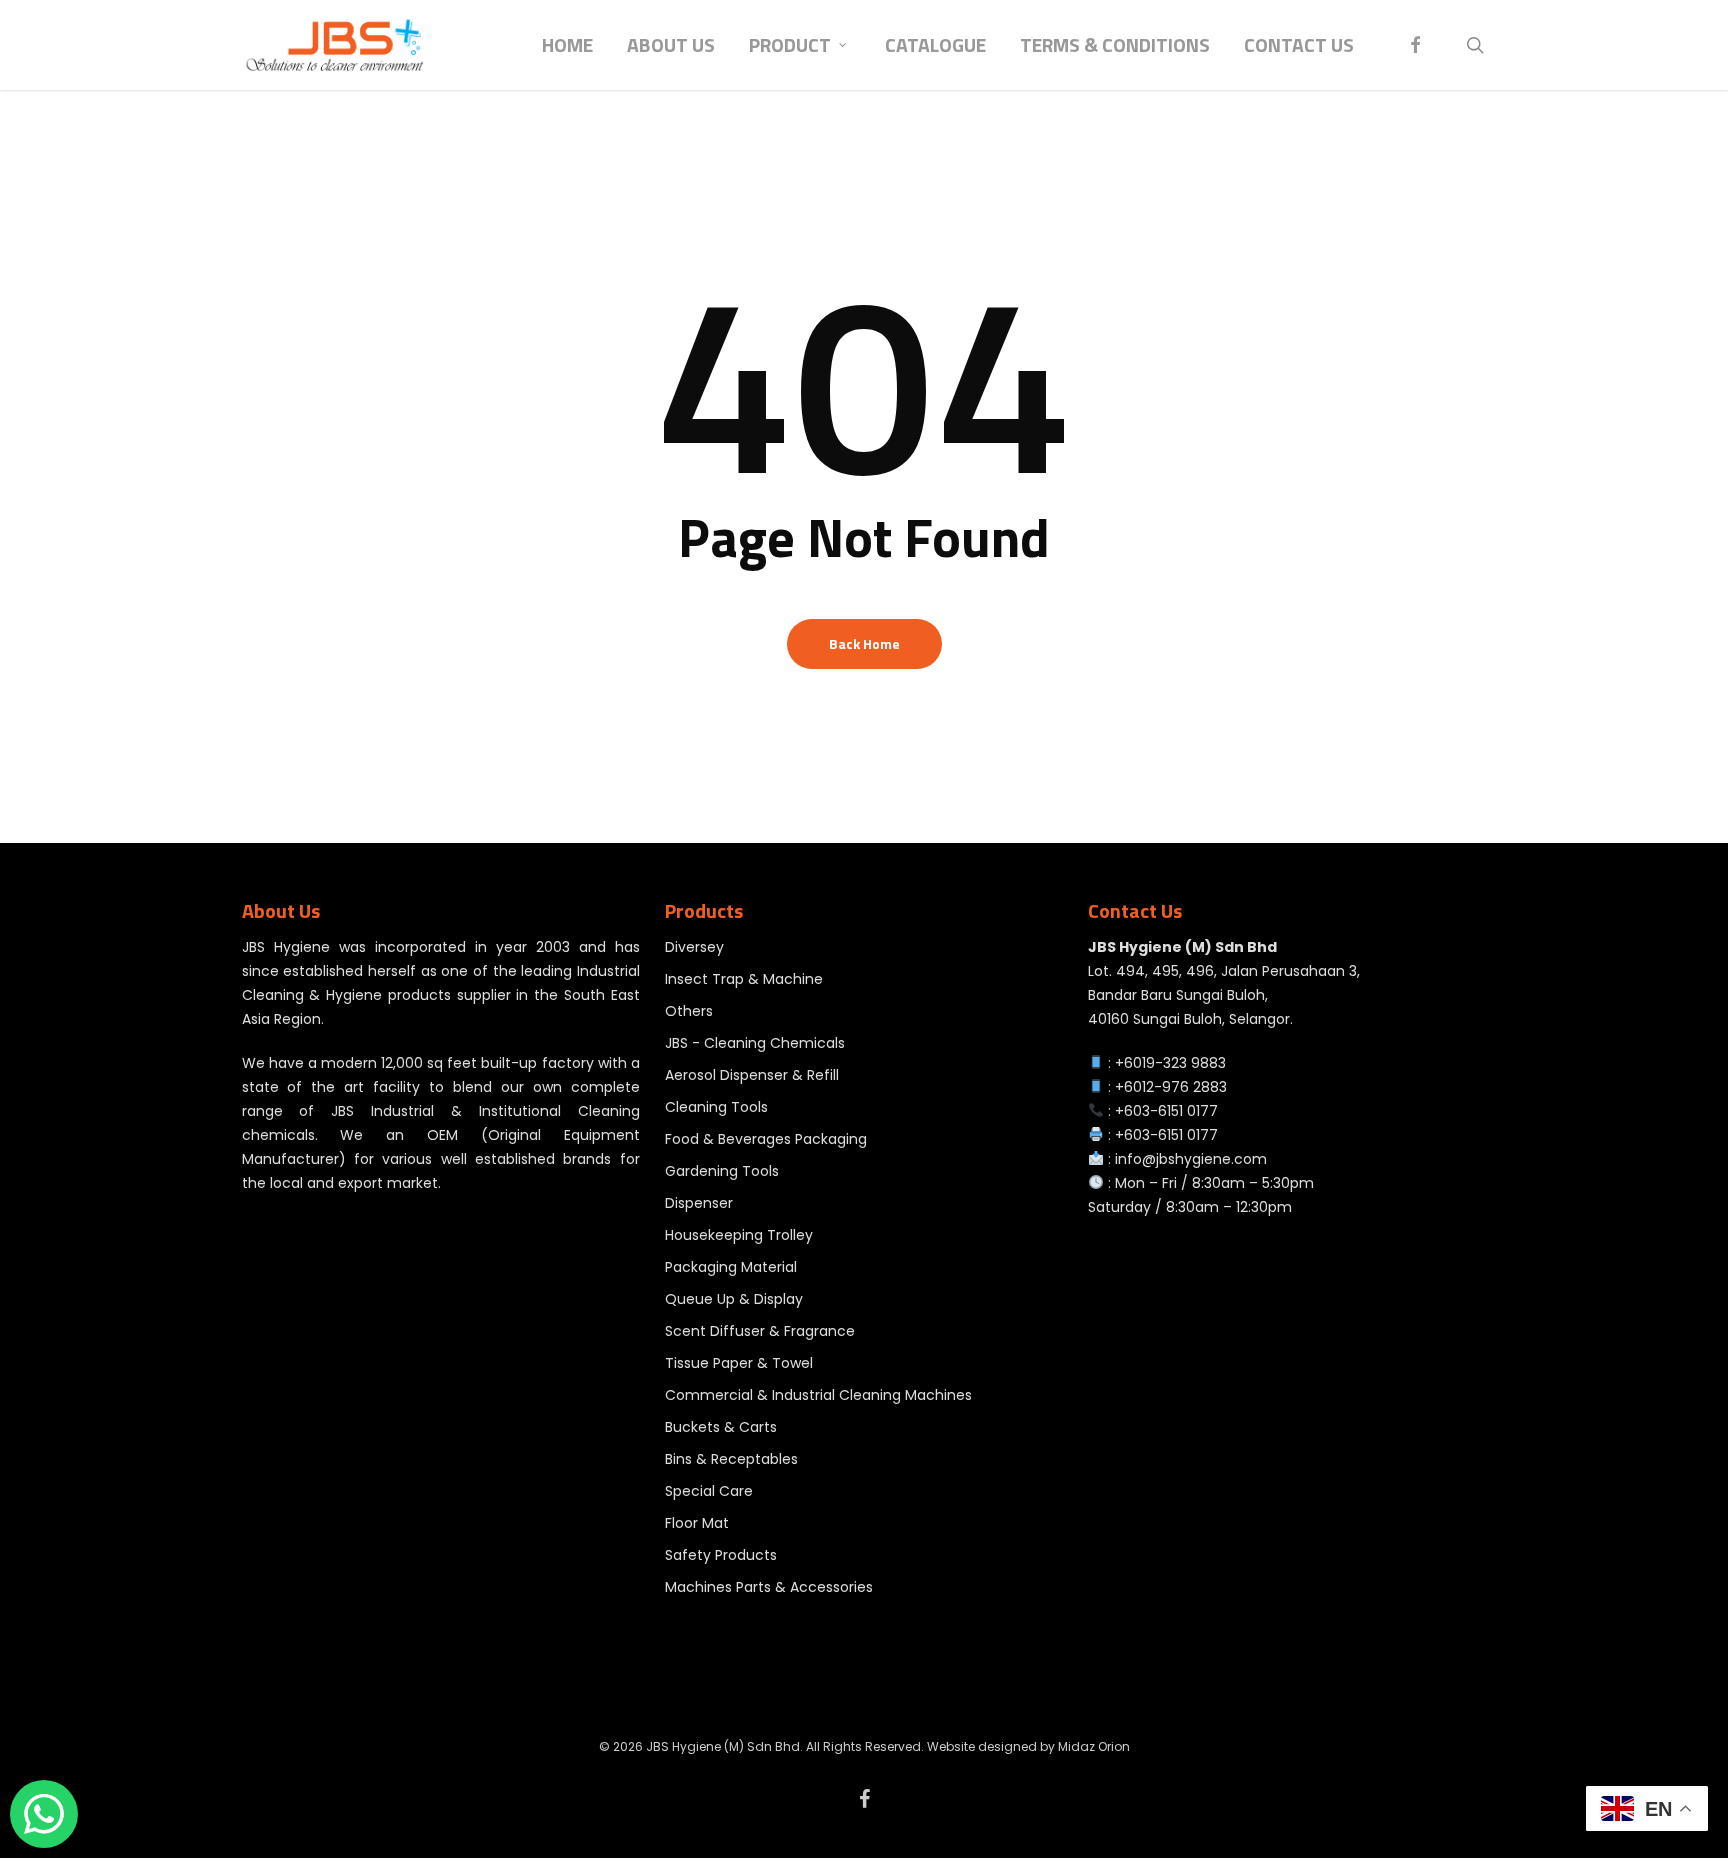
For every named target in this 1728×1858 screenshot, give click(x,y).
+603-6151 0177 (1166, 1111)
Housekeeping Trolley (739, 1235)
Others (689, 1011)
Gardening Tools (722, 1171)
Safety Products (721, 1555)
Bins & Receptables (731, 1459)
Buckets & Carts (721, 1427)
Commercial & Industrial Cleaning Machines (818, 1395)
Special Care (709, 1491)
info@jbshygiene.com (1191, 1159)
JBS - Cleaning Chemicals (755, 1043)
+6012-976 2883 (1171, 1087)
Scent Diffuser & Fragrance (760, 1331)
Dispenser (699, 1203)
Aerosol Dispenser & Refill (752, 1075)
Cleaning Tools (716, 1107)
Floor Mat (697, 1523)
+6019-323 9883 (1170, 1063)
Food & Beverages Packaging (766, 1139)
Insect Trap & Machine (744, 979)
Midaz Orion (1094, 1746)
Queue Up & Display (734, 1299)
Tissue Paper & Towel (739, 1363)
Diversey (694, 947)
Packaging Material (731, 1267)
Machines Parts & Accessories (769, 1587)
